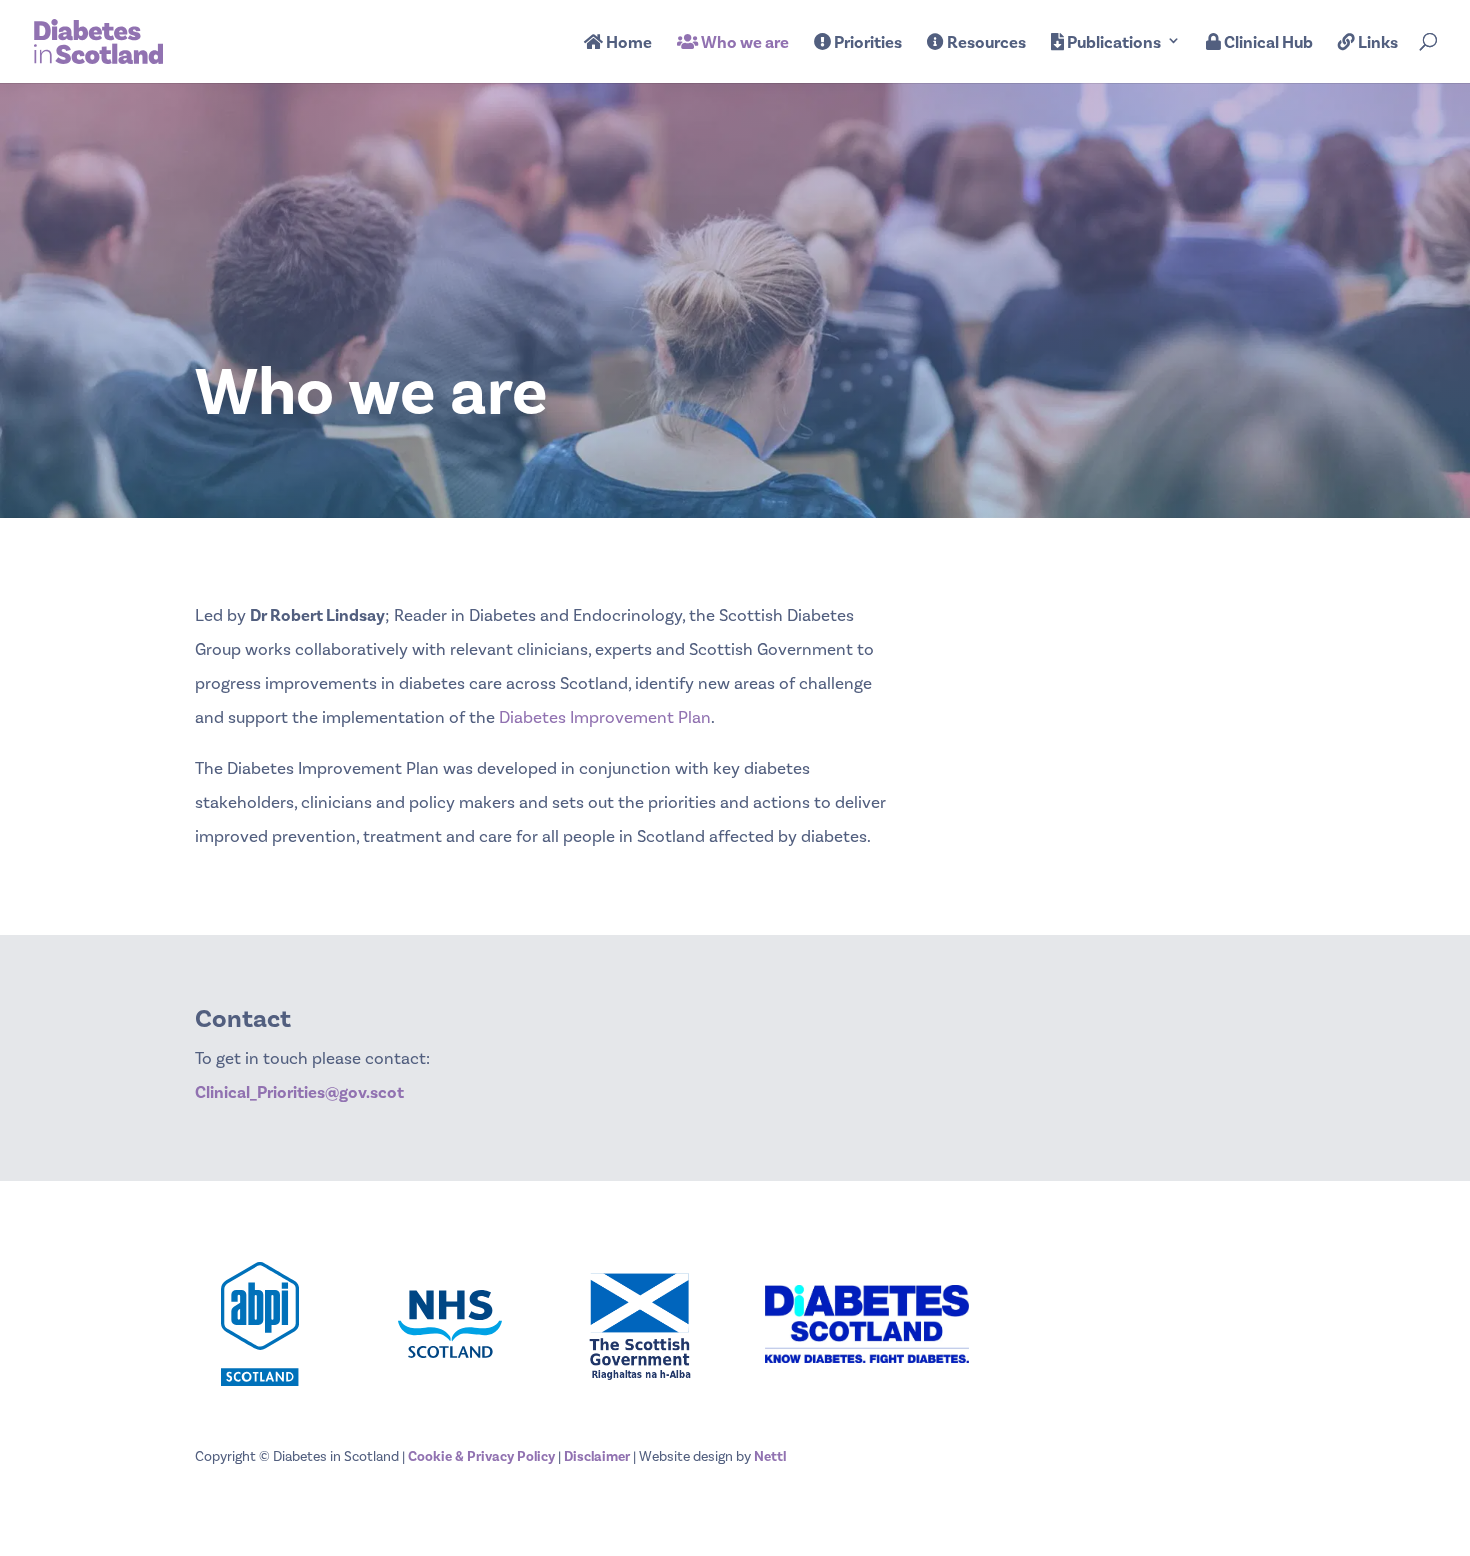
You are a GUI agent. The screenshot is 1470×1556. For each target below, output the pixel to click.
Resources (985, 43)
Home (627, 43)
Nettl (770, 1457)
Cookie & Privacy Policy (481, 1457)
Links (1376, 43)
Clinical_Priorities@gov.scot (299, 1093)
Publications (1112, 43)
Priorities (866, 43)
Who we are (743, 43)
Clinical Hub (1267, 43)
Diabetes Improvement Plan (605, 718)
